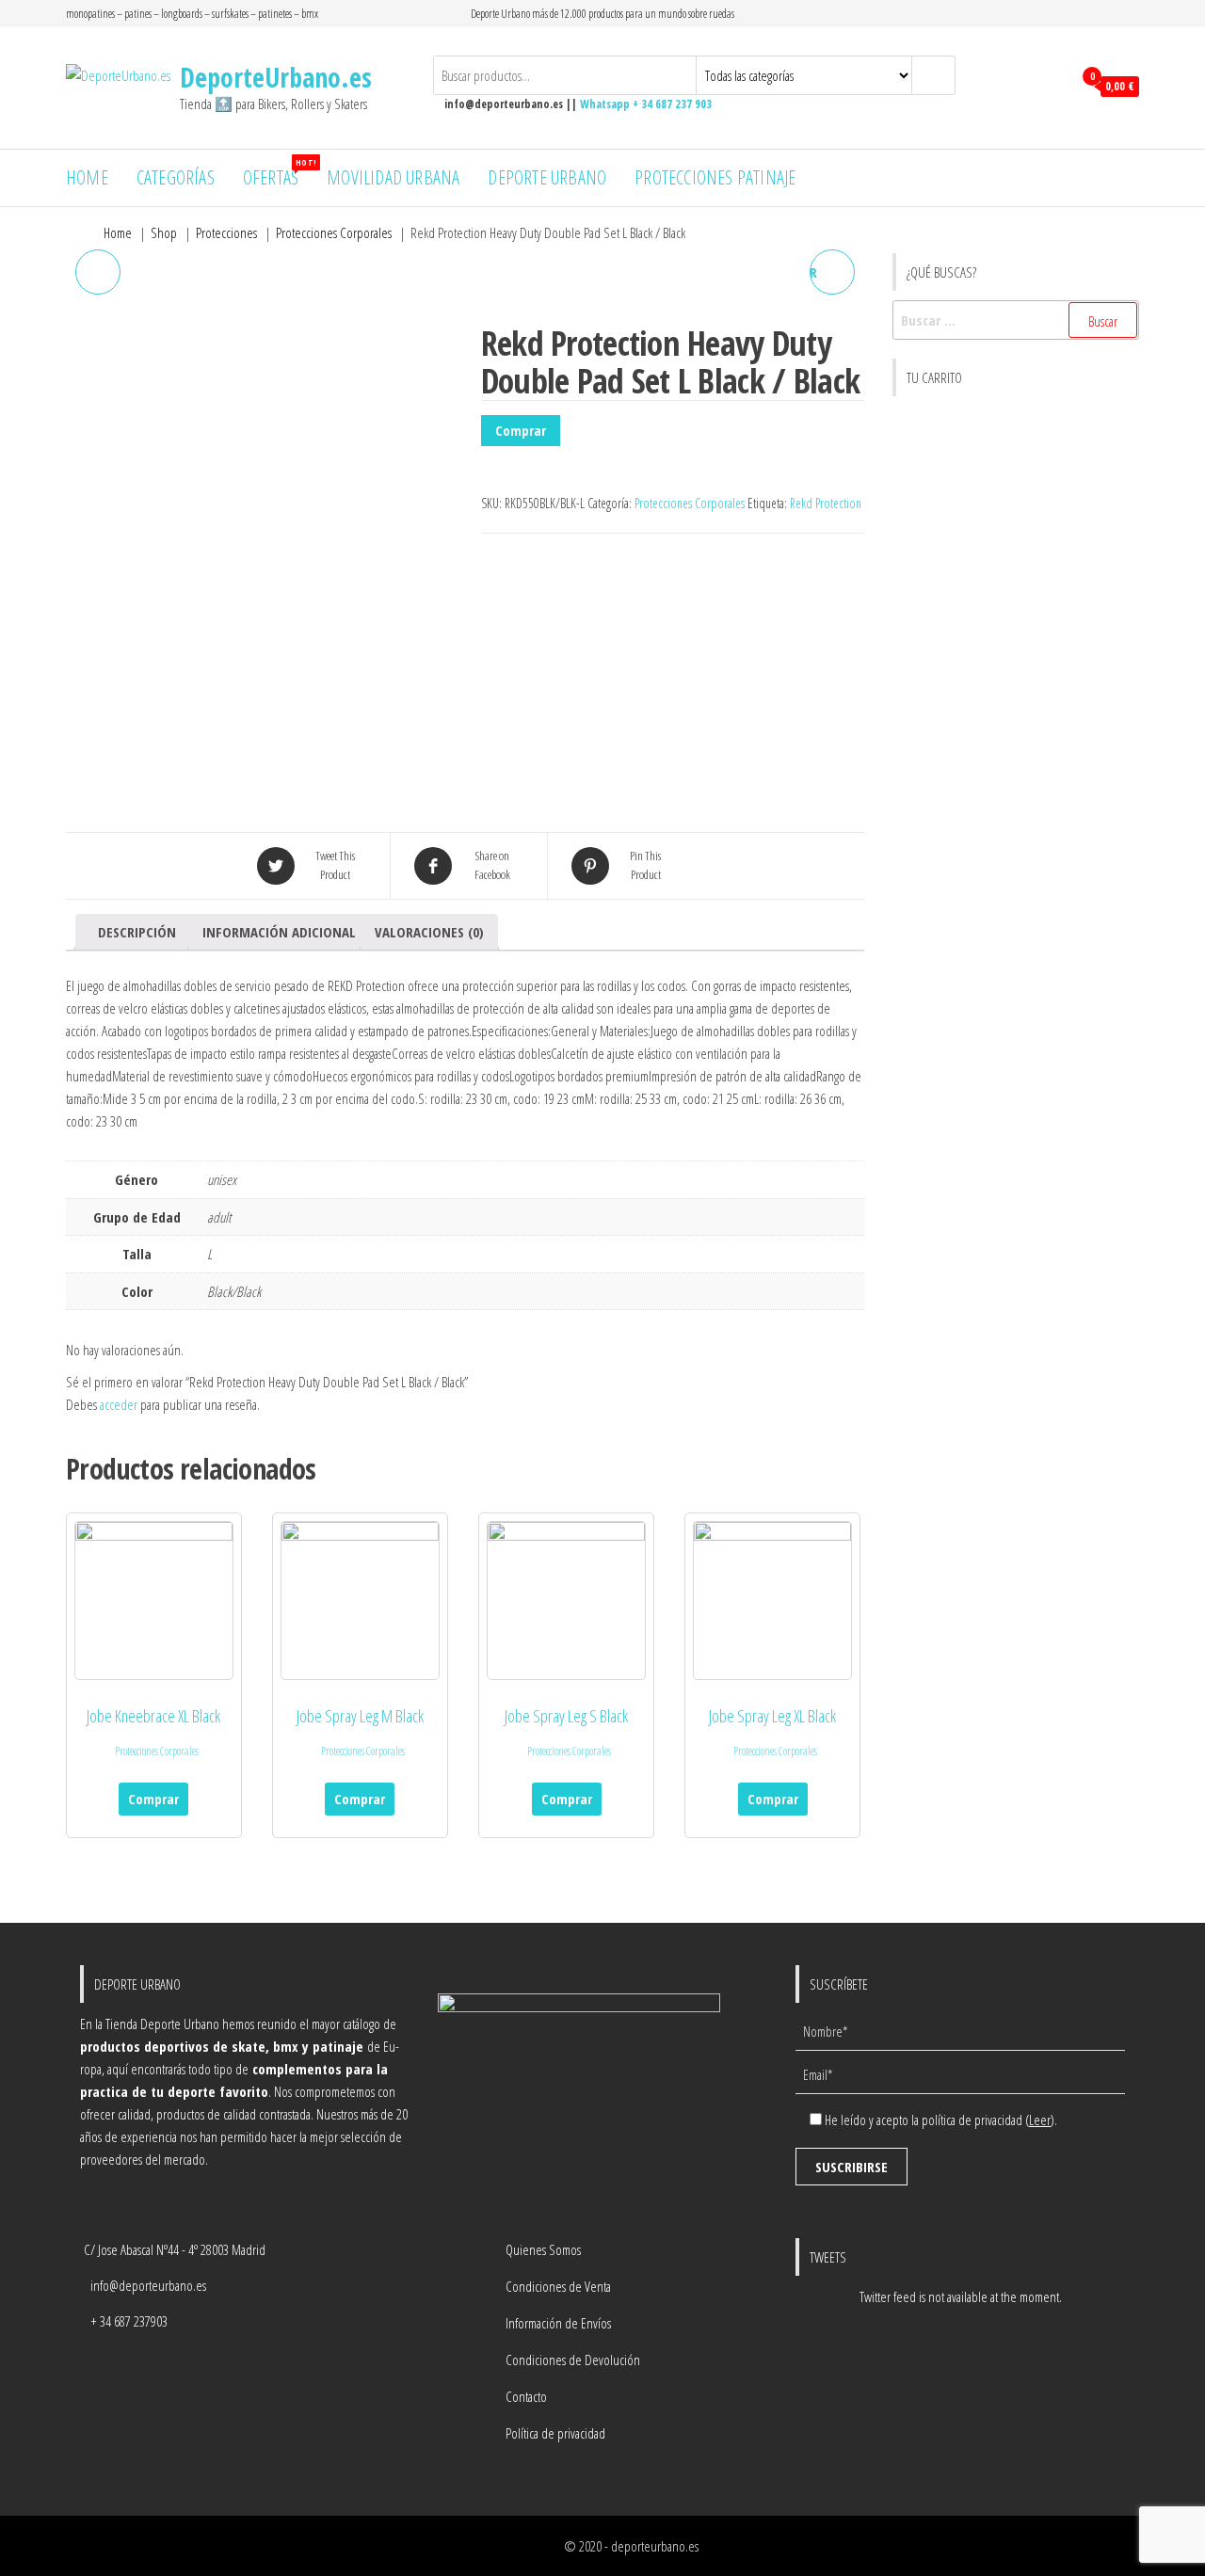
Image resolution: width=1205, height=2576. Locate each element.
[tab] (137, 932)
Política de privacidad (555, 2433)
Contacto (526, 2396)
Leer (1040, 2120)
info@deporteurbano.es (148, 2285)
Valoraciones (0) (429, 932)
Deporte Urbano (547, 177)
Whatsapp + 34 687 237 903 (646, 104)
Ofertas (278, 173)
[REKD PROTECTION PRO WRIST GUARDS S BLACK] (98, 272)
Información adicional (279, 932)
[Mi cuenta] (1053, 87)
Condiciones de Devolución (573, 2360)
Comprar (521, 430)
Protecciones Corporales (690, 503)
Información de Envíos (558, 2323)
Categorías (176, 177)
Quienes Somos (543, 2249)
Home (87, 177)
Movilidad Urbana (393, 177)
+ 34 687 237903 (129, 2321)
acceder (119, 1404)
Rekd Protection (826, 503)
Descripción (137, 932)
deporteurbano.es (655, 2546)
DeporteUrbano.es (276, 77)
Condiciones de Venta (558, 2286)
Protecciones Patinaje (715, 177)
